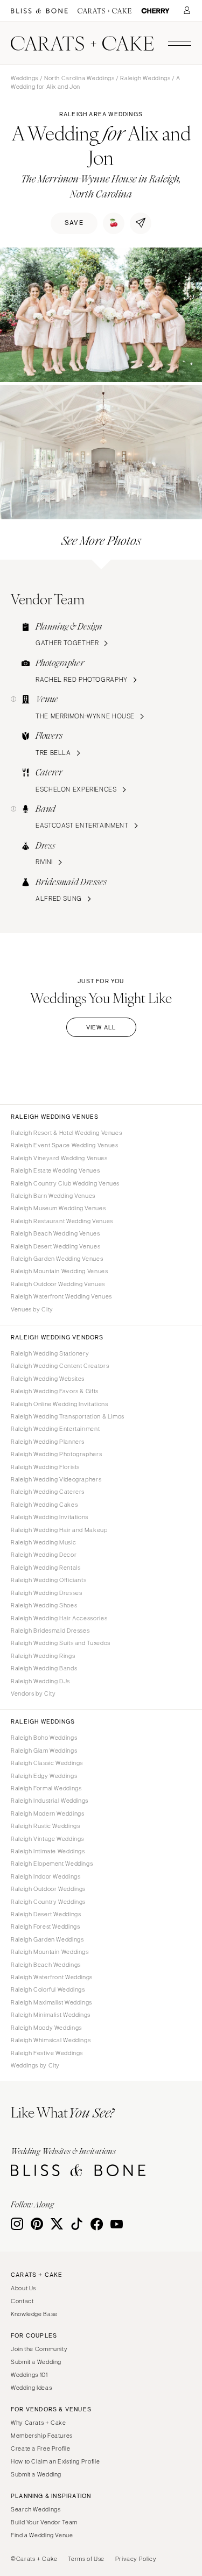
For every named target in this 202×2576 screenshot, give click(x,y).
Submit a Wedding (36, 2362)
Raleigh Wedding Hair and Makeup (59, 1530)
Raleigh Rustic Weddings (46, 1826)
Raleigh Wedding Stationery (50, 1353)
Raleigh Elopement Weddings (52, 1864)
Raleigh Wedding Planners (48, 1442)
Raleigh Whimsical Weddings (51, 2040)
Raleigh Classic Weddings (47, 1763)
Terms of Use (86, 2559)
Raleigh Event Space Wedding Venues (64, 1145)
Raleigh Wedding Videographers (56, 1479)
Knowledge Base (34, 2314)
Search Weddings (36, 2509)
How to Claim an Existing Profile (55, 2461)
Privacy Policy (136, 2559)
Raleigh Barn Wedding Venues (53, 1196)
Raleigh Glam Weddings (44, 1751)
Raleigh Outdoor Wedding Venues (58, 1284)
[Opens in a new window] (39, 11)
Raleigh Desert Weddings (46, 1914)
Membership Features (42, 2436)
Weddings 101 (29, 2375)
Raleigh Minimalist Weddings (51, 2015)
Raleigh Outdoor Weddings (48, 1889)
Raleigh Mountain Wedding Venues (60, 1271)
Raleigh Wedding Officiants (48, 1580)
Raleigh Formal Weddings (46, 1788)
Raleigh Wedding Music (43, 1542)
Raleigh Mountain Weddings (50, 1952)
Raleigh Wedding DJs (40, 1681)
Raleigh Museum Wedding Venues (58, 1208)
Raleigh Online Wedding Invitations (59, 1404)
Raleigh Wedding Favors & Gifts (55, 1391)
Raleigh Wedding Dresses (47, 1593)
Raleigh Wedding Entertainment (55, 1429)
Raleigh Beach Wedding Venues (55, 1233)
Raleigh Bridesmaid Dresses (50, 1631)
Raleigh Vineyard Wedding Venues (59, 1158)
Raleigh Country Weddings (48, 1902)
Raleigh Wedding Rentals (46, 1568)
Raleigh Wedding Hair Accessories (59, 1618)
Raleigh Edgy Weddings (44, 1776)
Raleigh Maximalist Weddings (51, 2002)
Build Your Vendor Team (44, 2522)
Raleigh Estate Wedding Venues (55, 1170)
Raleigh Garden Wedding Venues (57, 1259)
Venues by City (32, 1309)
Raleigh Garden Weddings (47, 1939)
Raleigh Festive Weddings (47, 2053)
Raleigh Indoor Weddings (46, 1876)
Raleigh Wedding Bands (44, 1668)
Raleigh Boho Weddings (44, 1738)
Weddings (25, 78)
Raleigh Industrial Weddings (50, 1801)
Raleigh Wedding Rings (43, 1656)
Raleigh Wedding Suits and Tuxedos (61, 1643)
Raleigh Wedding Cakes (44, 1505)
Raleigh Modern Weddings (48, 1813)
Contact (22, 2301)
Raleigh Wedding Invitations (50, 1517)
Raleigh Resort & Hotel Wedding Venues (66, 1133)
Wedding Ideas (31, 2388)
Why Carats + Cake (39, 2423)
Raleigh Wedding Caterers (48, 1492)
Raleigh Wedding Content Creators (60, 1366)
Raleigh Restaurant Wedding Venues (62, 1221)
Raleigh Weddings (145, 78)
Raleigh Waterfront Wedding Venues (61, 1296)
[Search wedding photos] (155, 11)
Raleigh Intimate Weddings (48, 1851)
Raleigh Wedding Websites (48, 1379)
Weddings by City (35, 2065)
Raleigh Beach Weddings (46, 1965)
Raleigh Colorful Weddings (48, 1989)
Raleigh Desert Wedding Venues (55, 1246)
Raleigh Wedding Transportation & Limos (68, 1416)
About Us (23, 2288)
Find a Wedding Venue (42, 2535)
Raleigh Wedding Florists (45, 1467)
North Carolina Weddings (79, 78)
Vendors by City (33, 1693)
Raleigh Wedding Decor (44, 1555)
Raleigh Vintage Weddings (47, 1839)
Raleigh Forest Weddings (46, 1926)
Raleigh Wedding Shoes (44, 1605)
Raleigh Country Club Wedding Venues (65, 1183)
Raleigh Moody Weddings (46, 2028)
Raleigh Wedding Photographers (56, 1454)
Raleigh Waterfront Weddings (52, 1977)
